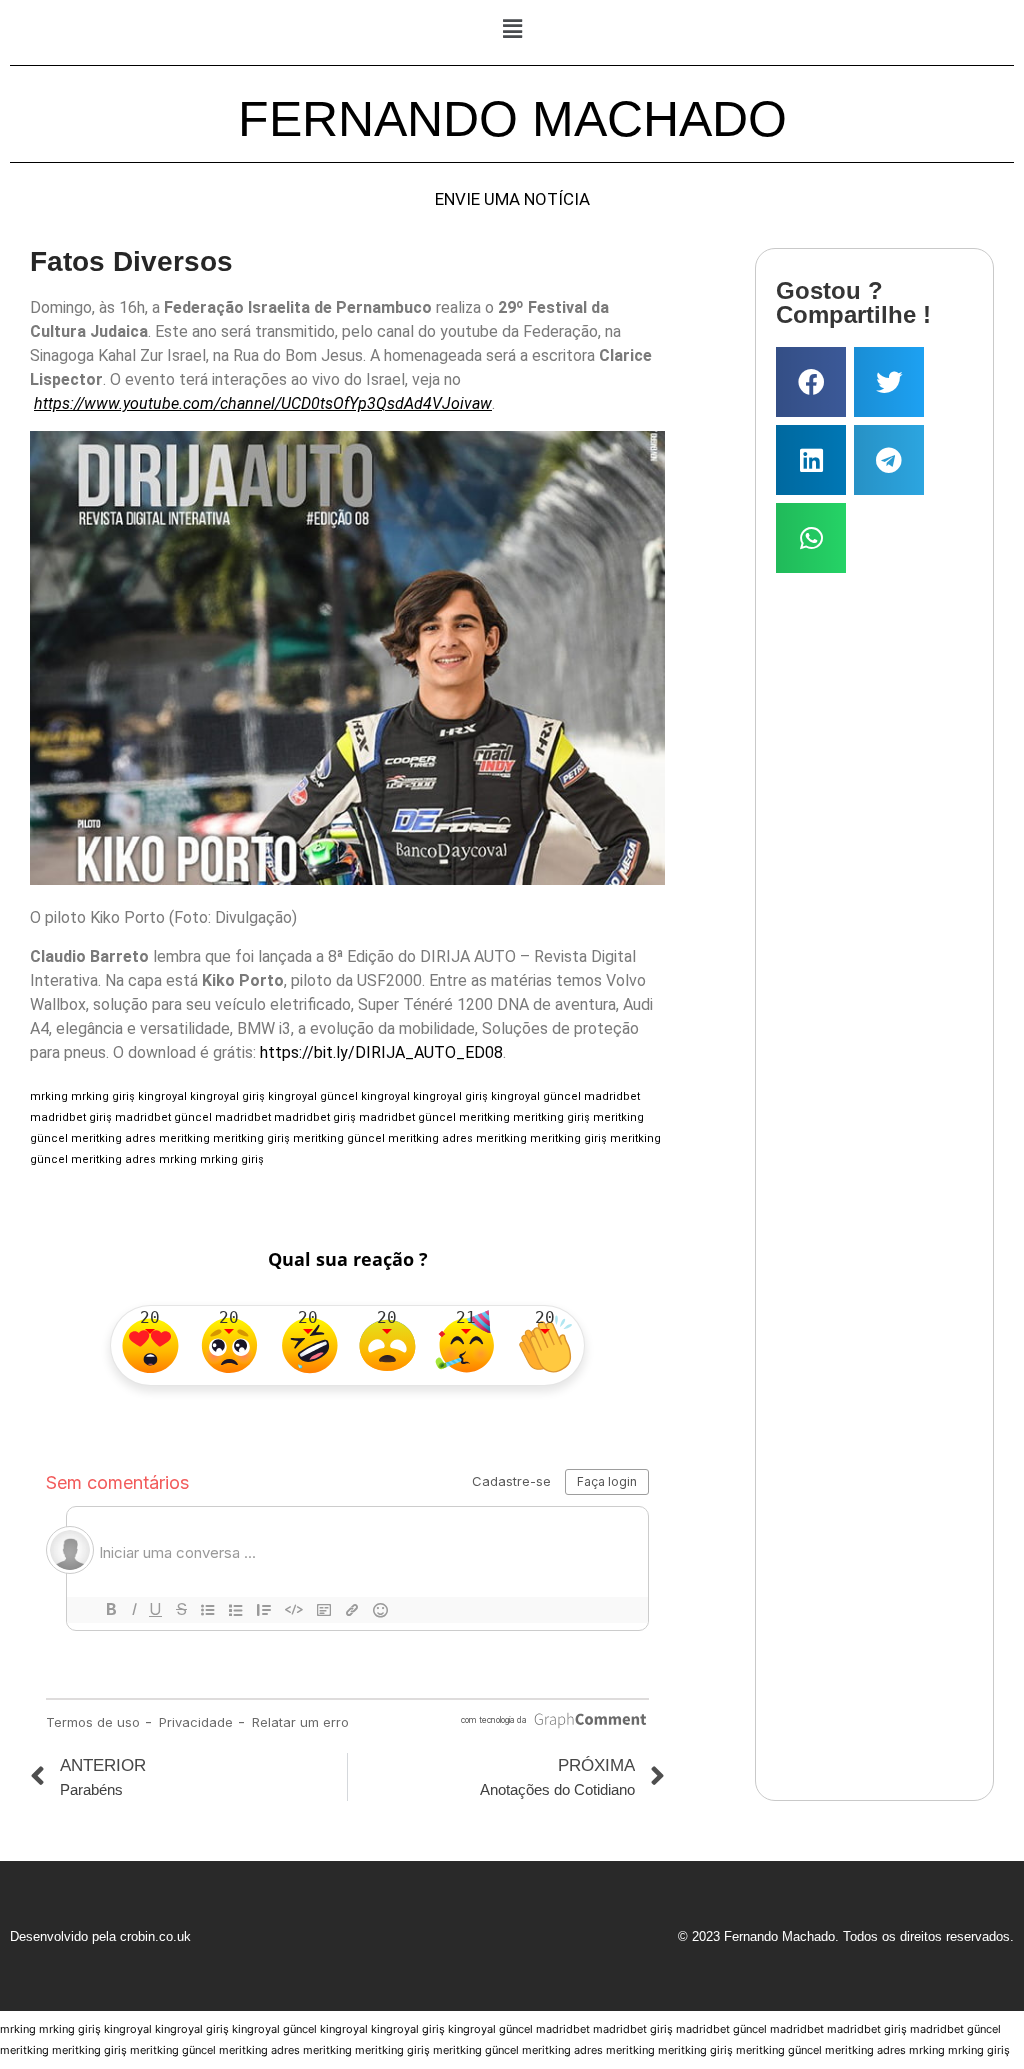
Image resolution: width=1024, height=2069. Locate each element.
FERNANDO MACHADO (512, 119)
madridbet (612, 1096)
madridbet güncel (163, 1117)
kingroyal (162, 1096)
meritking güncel (339, 1138)
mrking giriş (103, 1096)
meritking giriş (551, 1117)
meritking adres (113, 1138)
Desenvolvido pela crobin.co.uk (100, 1936)
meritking (484, 1117)
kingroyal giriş (227, 1096)
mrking (49, 1096)
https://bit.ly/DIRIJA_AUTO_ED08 (381, 1052)
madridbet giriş (71, 1117)
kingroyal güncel (313, 1096)
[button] (512, 28)
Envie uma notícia (512, 199)
